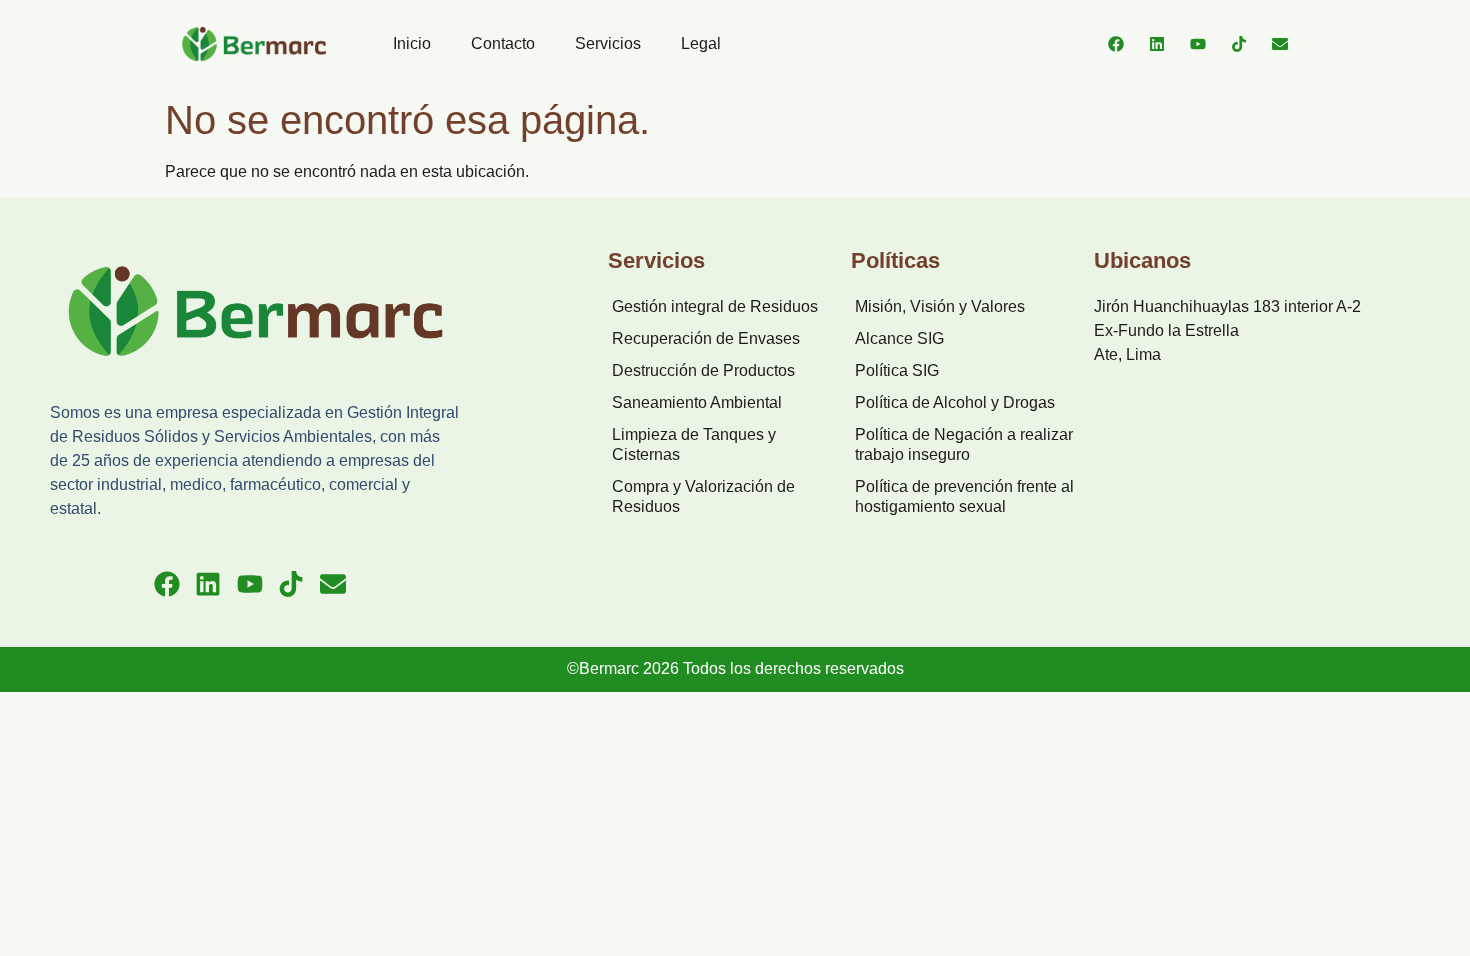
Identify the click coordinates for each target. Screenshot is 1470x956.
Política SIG (897, 370)
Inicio (412, 43)
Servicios (608, 43)
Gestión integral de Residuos (715, 306)
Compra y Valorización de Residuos (703, 496)
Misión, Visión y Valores (940, 306)
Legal (701, 43)
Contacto (503, 43)
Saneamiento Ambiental (697, 402)
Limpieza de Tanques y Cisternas (694, 444)
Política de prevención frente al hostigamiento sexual (964, 496)
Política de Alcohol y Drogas (955, 402)
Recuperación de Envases (706, 338)
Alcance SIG (899, 338)
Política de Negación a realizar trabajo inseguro (964, 444)
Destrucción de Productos (703, 370)
